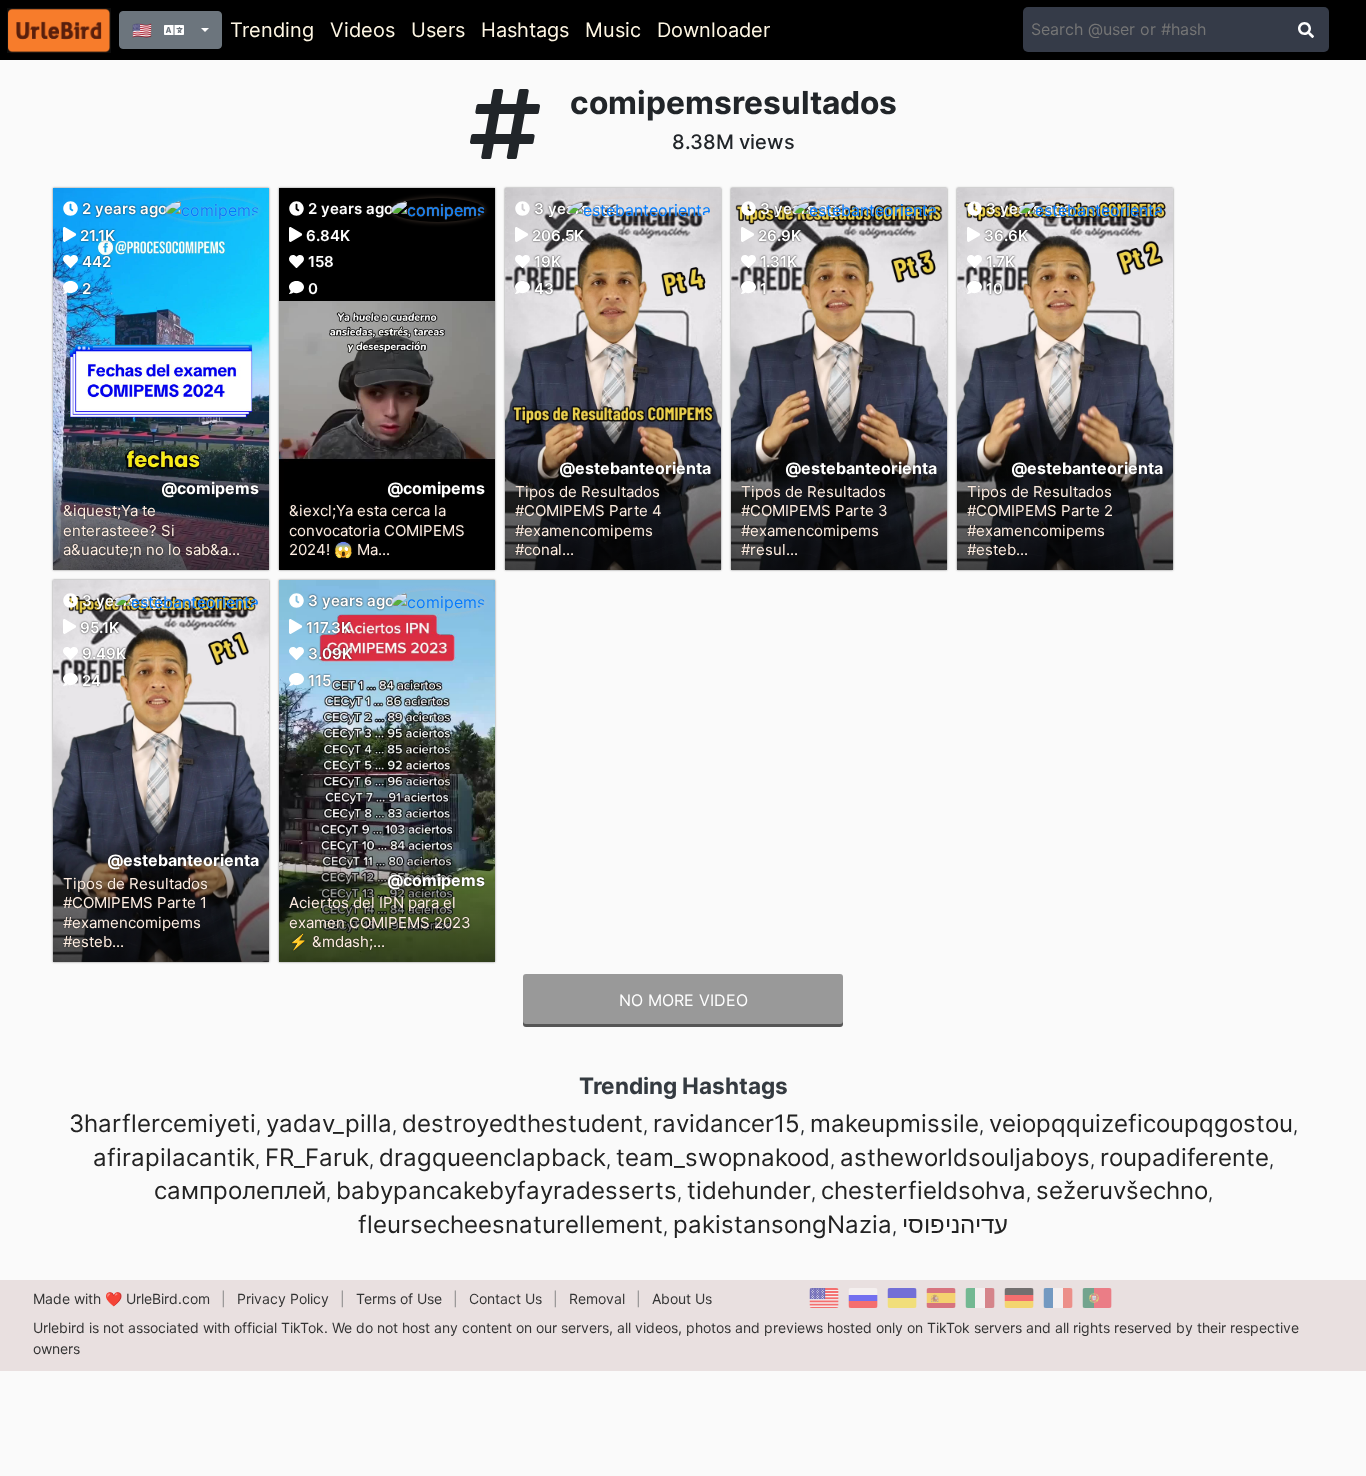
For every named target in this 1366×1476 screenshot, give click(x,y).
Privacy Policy (283, 1298)
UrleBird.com (168, 1298)
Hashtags (525, 30)
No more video (683, 1000)
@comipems (210, 488)
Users (438, 30)
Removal (597, 1298)
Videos (362, 30)
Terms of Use (399, 1298)
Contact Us (505, 1298)
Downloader (713, 30)
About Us (682, 1298)
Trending (272, 30)
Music (613, 30)
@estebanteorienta (635, 468)
